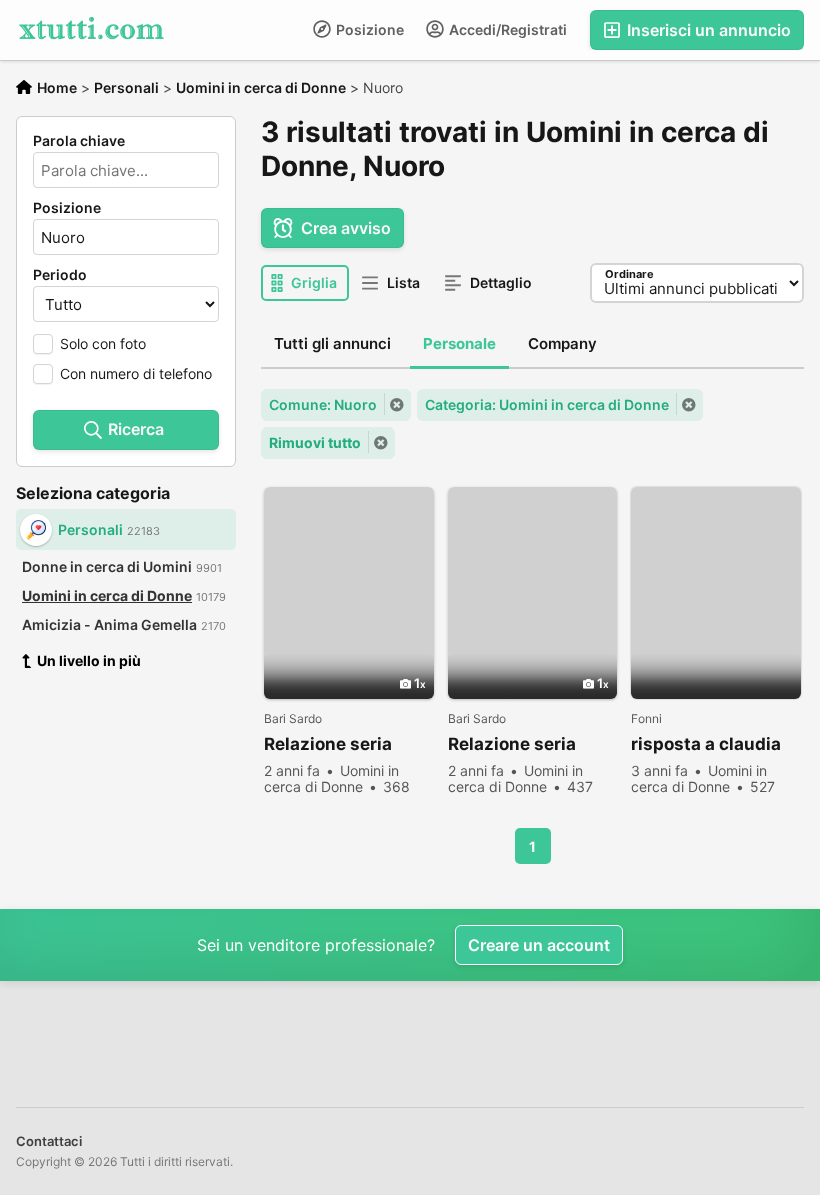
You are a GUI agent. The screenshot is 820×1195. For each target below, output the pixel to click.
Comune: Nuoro (323, 404)
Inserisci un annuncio (707, 30)
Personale (459, 343)
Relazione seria (328, 744)
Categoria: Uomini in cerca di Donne (547, 404)
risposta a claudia (706, 744)
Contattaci (49, 1141)
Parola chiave (79, 141)
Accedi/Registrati (506, 29)
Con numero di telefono (136, 373)
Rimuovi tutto (315, 442)
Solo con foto (103, 343)
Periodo (60, 275)
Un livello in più (89, 660)
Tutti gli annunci (332, 343)
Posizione (368, 29)
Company (562, 343)
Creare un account (539, 945)
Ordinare (629, 274)
